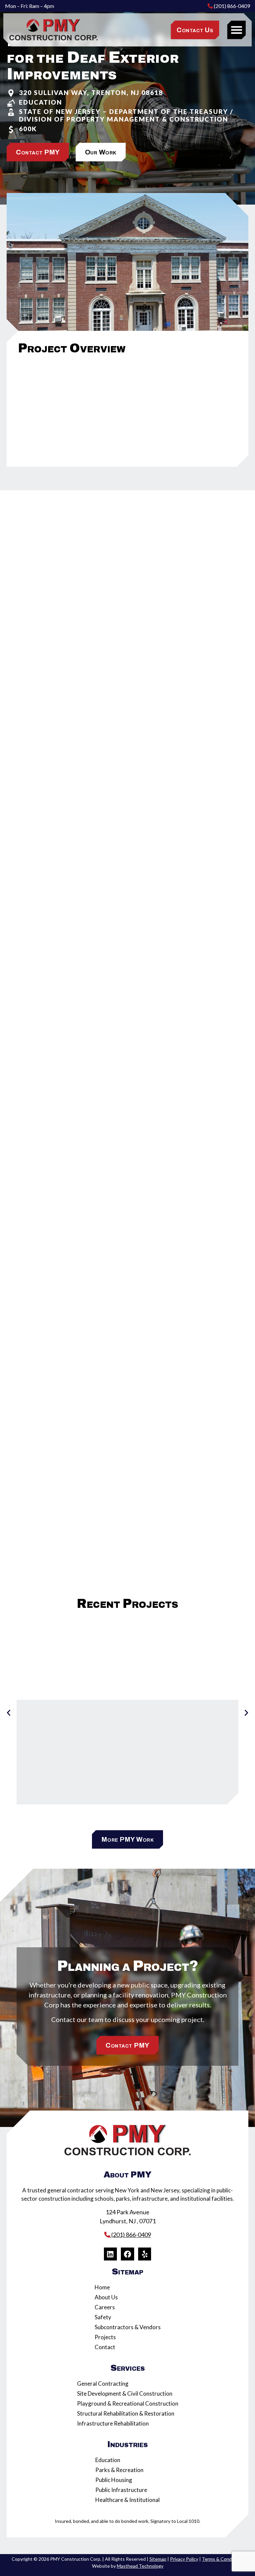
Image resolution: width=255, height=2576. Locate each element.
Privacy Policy (184, 2559)
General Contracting (103, 2384)
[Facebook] (127, 2254)
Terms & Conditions (223, 2559)
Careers (105, 2307)
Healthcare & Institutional (127, 2500)
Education (108, 2460)
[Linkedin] (111, 2254)
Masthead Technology (140, 2566)
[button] (236, 30)
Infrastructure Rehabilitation (113, 2423)
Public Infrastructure (121, 2490)
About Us (106, 2297)
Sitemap (158, 2559)
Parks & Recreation (119, 2470)
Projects (105, 2337)
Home (102, 2287)
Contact (105, 2347)
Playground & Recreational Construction (128, 2403)
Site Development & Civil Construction (125, 2393)
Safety (103, 2317)
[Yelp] (145, 2254)
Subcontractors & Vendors (128, 2327)
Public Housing (114, 2480)
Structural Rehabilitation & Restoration (126, 2413)
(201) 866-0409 (231, 6)
